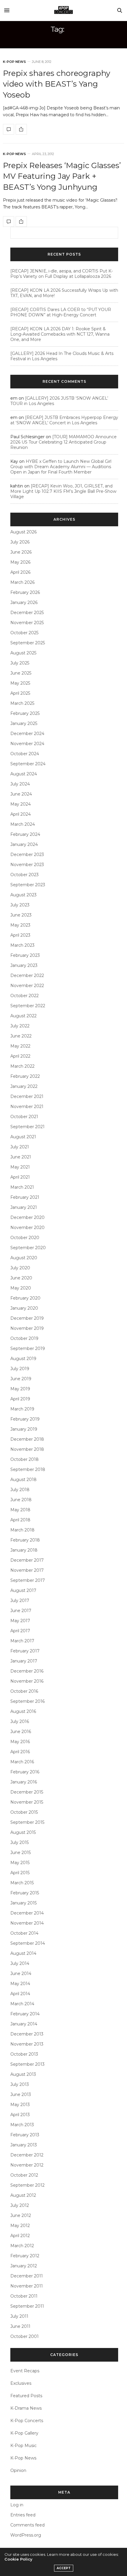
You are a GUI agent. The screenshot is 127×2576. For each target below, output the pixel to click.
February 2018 (25, 1540)
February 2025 (25, 713)
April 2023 (20, 935)
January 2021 (24, 1207)
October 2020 (25, 1238)
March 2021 (22, 1187)
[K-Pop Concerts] (63, 10)
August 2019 (23, 1359)
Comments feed (27, 2525)
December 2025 (27, 613)
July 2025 (20, 663)
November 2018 (27, 1449)
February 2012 (25, 2256)
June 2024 (21, 794)
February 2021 (25, 1197)
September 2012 (27, 2185)
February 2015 (25, 1893)
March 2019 (22, 1409)
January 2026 (24, 602)
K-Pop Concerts (27, 2421)
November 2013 (27, 2044)
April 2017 (20, 1631)
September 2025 (28, 643)
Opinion (18, 2470)
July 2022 (20, 1026)
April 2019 (20, 1399)
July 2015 (19, 1842)
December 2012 (27, 2155)
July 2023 (20, 905)
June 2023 (21, 915)
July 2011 (19, 2316)
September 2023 (28, 885)
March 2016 (22, 1762)
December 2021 (27, 1096)
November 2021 (27, 1107)
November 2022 (27, 986)
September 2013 (27, 2064)
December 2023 (27, 855)
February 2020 (25, 1298)
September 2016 (27, 1701)
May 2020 (21, 1288)
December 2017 (27, 1560)
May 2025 (20, 683)
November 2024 (27, 744)
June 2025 (21, 673)
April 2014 (20, 1994)
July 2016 (20, 1721)
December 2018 (27, 1439)
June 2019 (21, 1379)
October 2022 (25, 996)
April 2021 (20, 1177)
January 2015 (23, 1903)
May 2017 (20, 1621)
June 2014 (21, 1974)
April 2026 (20, 572)
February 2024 (25, 834)
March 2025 (22, 703)
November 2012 (27, 2165)
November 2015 (27, 1802)
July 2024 (20, 784)
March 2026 (22, 582)
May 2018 (20, 1510)
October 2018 (25, 1459)
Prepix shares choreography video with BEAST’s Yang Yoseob (57, 84)
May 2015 (20, 1863)
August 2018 (23, 1480)
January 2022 (24, 1086)
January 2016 (24, 1782)
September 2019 (28, 1348)
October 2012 (24, 2175)
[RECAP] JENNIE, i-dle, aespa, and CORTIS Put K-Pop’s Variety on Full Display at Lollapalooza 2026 (62, 274)
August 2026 (23, 532)
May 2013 (20, 2105)
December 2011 (27, 2276)
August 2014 (23, 1953)
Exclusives (21, 2383)
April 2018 (20, 1520)
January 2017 (24, 1661)
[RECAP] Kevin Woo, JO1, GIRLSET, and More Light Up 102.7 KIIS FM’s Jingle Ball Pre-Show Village (63, 491)
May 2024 (21, 804)
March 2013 (22, 2125)
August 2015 (23, 1832)
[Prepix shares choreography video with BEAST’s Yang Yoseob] (9, 129)
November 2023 (27, 865)
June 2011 (20, 2326)
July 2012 (20, 2205)
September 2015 (27, 1822)
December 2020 (27, 1217)
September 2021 (27, 1127)
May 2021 (20, 1167)
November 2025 (27, 623)
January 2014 (24, 2024)
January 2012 (24, 2266)
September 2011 (27, 2306)
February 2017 (25, 1651)
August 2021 (23, 1137)
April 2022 (20, 1056)
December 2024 (27, 734)
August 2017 (23, 1590)
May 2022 (20, 1046)
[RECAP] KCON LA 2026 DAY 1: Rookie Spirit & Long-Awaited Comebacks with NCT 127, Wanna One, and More (60, 334)
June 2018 (21, 1500)
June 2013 (21, 2094)
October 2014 (24, 1933)
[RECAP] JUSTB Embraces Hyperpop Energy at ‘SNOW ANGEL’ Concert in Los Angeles (64, 420)
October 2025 (24, 633)
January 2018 (24, 1550)
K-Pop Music (23, 2446)
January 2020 (24, 1308)
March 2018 (22, 1530)
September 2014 (28, 1943)
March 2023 (22, 945)
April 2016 (20, 1752)
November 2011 (27, 2286)
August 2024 (24, 774)
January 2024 (24, 844)
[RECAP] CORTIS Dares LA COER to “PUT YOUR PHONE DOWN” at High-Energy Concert (61, 312)
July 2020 (20, 1268)
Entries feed (23, 2515)
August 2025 (23, 653)
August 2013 (23, 2074)
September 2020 (28, 1248)
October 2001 (25, 2336)
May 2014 (20, 1984)
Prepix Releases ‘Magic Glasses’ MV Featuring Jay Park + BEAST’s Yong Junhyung (62, 176)
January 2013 (24, 2145)
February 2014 (25, 2014)
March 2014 (22, 2004)
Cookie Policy (18, 2559)
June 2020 (21, 1278)
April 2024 (21, 814)
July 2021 (20, 1147)
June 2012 (21, 2215)
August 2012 (23, 2195)
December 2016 (27, 1671)
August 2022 (23, 1016)
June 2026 (21, 552)
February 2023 (25, 955)
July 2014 (20, 1963)
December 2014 (27, 1913)
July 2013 (20, 2084)
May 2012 (20, 2226)
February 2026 (25, 592)
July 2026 (20, 542)
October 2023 (25, 875)
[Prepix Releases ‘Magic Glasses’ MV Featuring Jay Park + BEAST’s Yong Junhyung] (9, 221)
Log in (17, 2505)
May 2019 (20, 1389)
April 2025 (20, 693)
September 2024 (28, 764)
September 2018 (28, 1469)
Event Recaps (25, 2371)
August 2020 (24, 1258)
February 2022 (25, 1076)
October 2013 (24, 2054)
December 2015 (27, 1792)
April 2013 (20, 2115)
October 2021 (24, 1117)
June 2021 (21, 1157)
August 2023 (23, 895)
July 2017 (20, 1601)
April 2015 (20, 1873)
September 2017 (28, 1580)
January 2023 (24, 965)
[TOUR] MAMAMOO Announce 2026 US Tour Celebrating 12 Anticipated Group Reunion (63, 442)
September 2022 (28, 1006)
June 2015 (21, 1853)
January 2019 (24, 1429)
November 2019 (27, 1328)
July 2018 (20, 1490)
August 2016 (23, 1711)
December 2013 (27, 2034)
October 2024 (25, 754)
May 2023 (20, 925)
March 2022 (22, 1066)
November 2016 (27, 1681)
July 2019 (20, 1369)
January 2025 (24, 723)
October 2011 (24, 2296)
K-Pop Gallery (24, 2433)
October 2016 (24, 1691)
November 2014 (27, 1923)
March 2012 (22, 2246)
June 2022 (21, 1036)
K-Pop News (14, 62)
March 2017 (22, 1641)
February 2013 (25, 2135)
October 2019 (24, 1338)
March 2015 (22, 1883)
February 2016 (25, 1772)
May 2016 (20, 1742)
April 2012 (20, 2236)
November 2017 (27, 1570)
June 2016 (21, 1732)
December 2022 (27, 975)
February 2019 (25, 1419)
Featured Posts (26, 2396)
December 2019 (27, 1318)
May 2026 (20, 562)
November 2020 (27, 1228)
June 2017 (21, 1611)
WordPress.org (26, 2535)
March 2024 (23, 824)
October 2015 (24, 1812)
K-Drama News (26, 2408)
